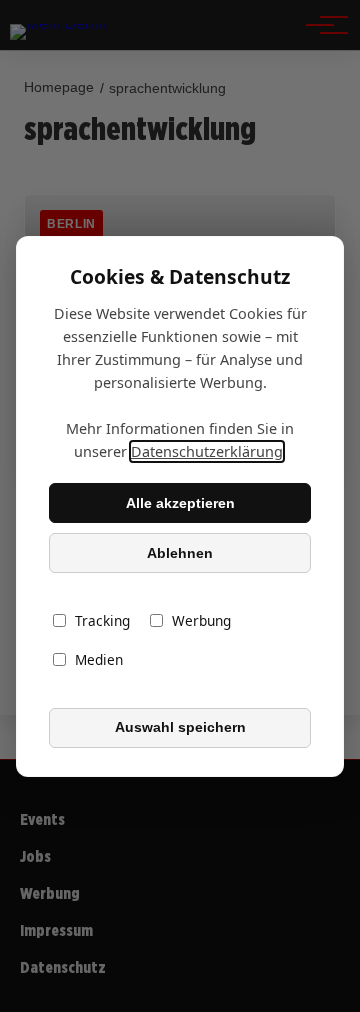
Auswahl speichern (180, 727)
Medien (99, 659)
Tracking (102, 620)
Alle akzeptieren (180, 503)
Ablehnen (180, 553)
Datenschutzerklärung (207, 451)
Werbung (201, 620)
